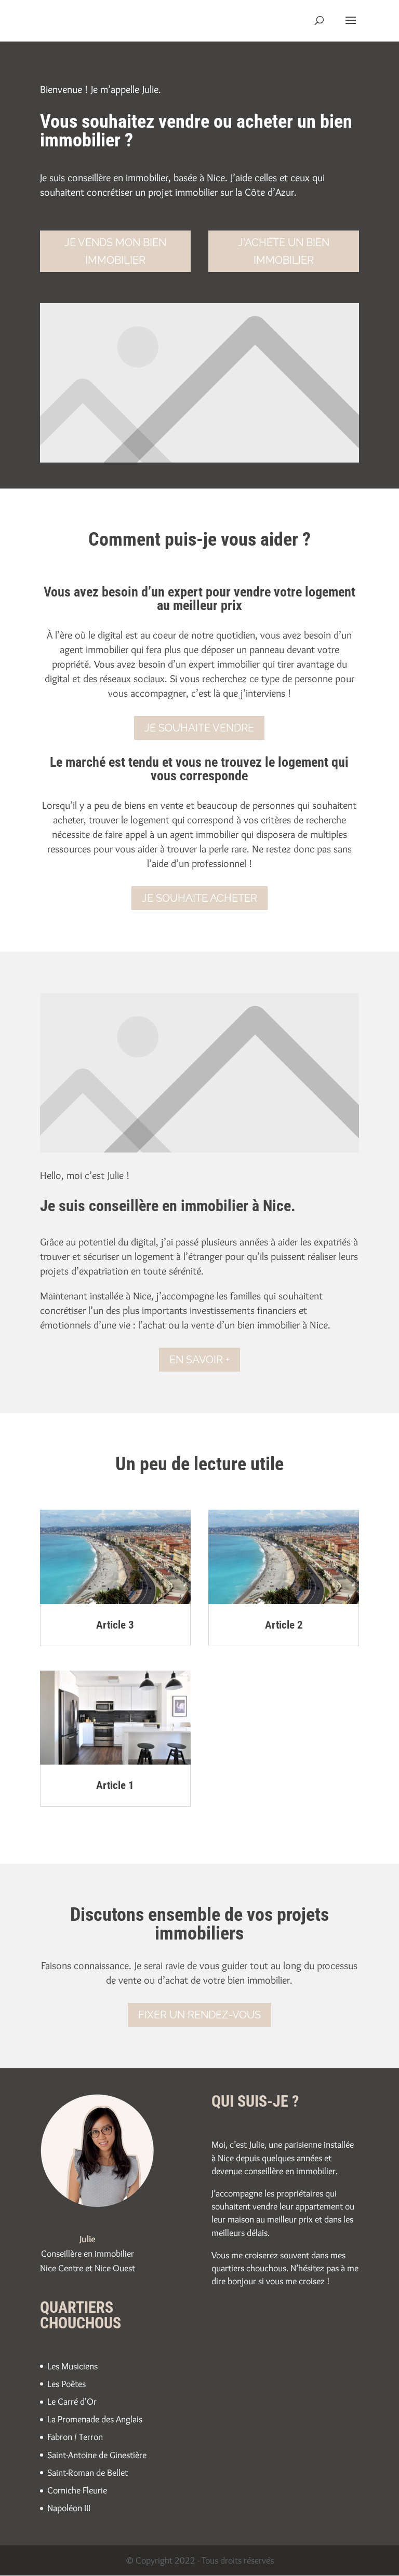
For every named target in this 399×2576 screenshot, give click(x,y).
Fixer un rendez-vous (199, 2015)
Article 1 (115, 1785)
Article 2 (284, 1625)
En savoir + (199, 1360)
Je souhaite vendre (199, 728)
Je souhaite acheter (199, 898)
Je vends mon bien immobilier (115, 251)
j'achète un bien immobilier (284, 251)
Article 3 (115, 1625)
